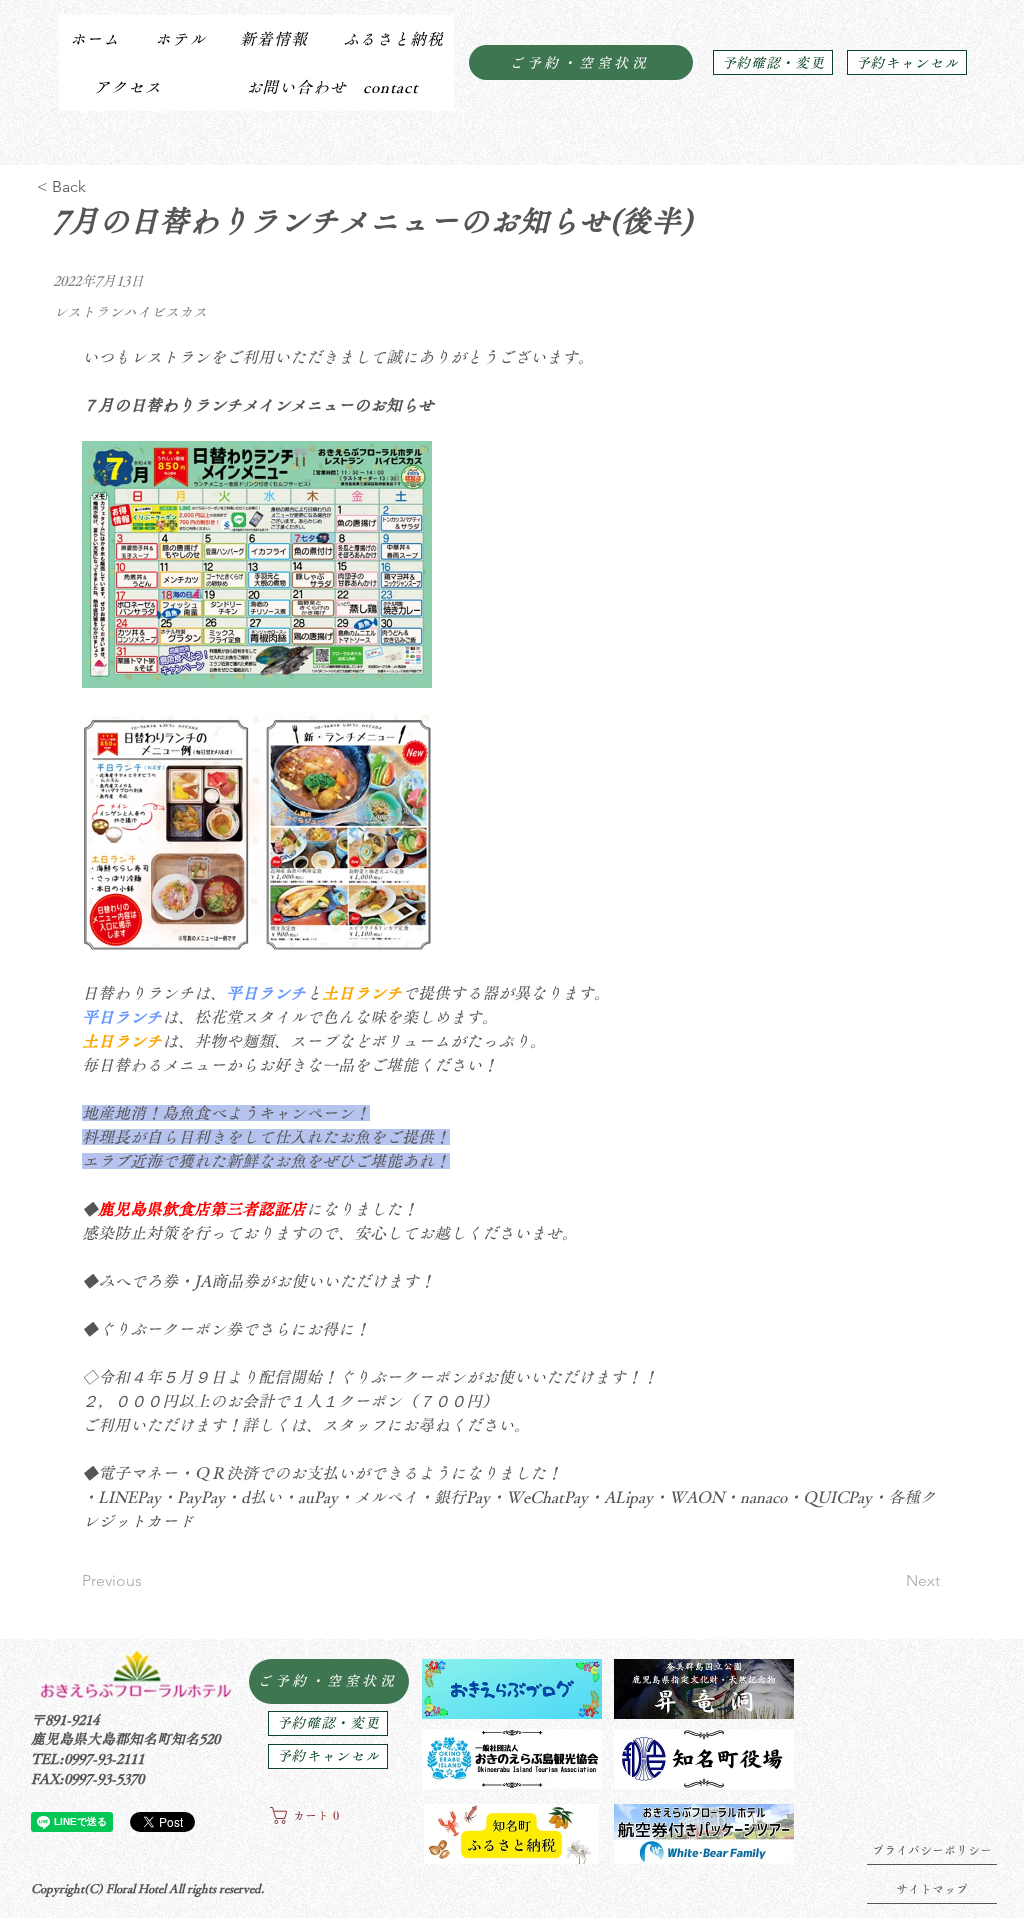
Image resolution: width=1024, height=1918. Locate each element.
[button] (179, 39)
